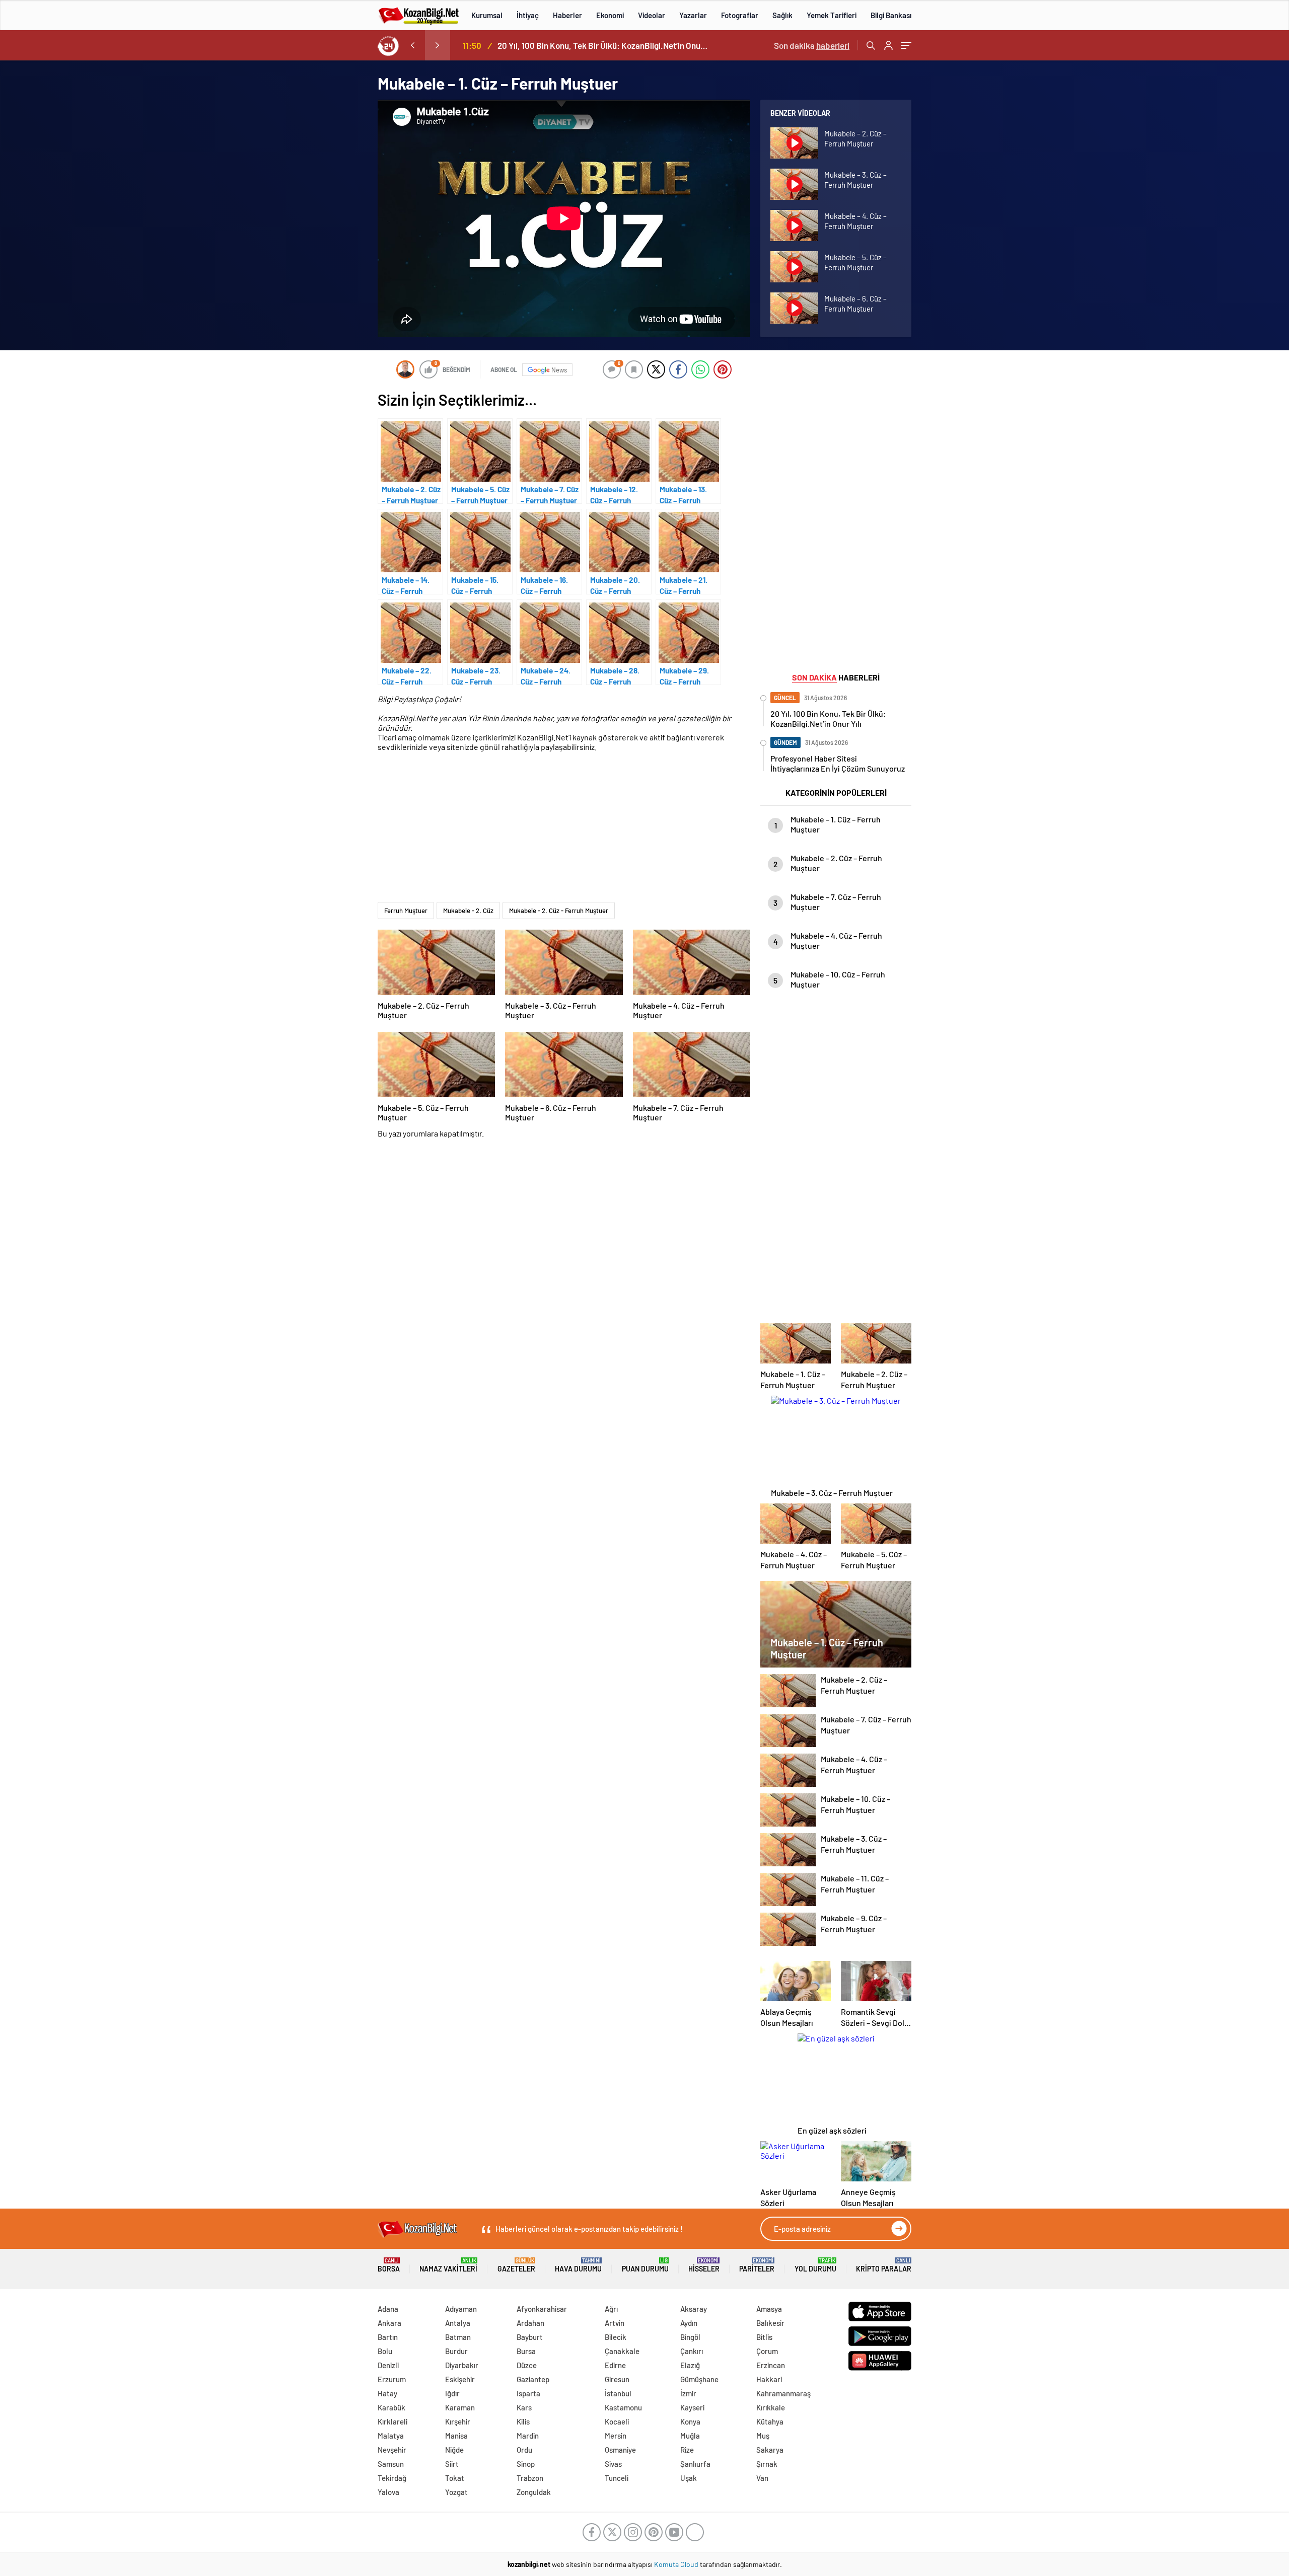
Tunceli (617, 2478)
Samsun (391, 2464)
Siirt (452, 2464)
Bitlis (764, 2337)
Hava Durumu (578, 2265)
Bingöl (690, 2337)
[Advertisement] (312, 511)
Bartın (388, 2337)
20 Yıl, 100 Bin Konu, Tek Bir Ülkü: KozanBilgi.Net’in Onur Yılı (603, 45)
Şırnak (767, 2464)
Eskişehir (460, 2379)
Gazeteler (516, 2265)
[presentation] (412, 45)
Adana (388, 2309)
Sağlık (782, 15)
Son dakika (812, 45)
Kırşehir (458, 2421)
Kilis (523, 2421)
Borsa (389, 2265)
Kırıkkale (771, 2407)
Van (762, 2478)
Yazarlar (693, 15)
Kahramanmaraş (783, 2393)
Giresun (617, 2379)
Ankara (389, 2323)
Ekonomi (610, 15)
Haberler (567, 15)
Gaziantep (533, 2379)
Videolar (652, 15)
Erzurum (392, 2379)
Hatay (387, 2393)
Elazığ (690, 2365)
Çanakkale (622, 2351)
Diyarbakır (462, 2365)
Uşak (689, 2478)
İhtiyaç (528, 15)
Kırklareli (392, 2421)
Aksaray (694, 2309)
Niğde (454, 2450)
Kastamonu (623, 2407)
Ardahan (530, 2323)
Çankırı (692, 2351)
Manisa (456, 2436)
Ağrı (611, 2309)
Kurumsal (487, 15)
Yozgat (456, 2492)
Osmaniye (620, 2450)
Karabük (391, 2407)
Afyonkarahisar (542, 2309)
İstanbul (618, 2393)
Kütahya (770, 2421)
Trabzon (530, 2478)
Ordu (524, 2450)
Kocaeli (617, 2421)
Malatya (391, 2436)
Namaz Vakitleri (448, 2265)
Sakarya (770, 2450)
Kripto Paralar (884, 2265)
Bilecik (616, 2337)
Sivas (613, 2464)
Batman (458, 2337)
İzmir (688, 2393)
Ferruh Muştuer (406, 911)
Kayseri (692, 2407)
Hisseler (704, 2265)
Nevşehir (392, 2450)
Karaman (460, 2407)
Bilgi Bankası (891, 15)
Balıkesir (770, 2323)
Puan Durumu (645, 2265)
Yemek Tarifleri (832, 15)
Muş (763, 2436)
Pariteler (757, 2265)
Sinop (526, 2464)
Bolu (385, 2351)
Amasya (769, 2309)
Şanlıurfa (695, 2464)
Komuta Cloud (677, 2564)
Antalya (458, 2323)
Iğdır (452, 2393)
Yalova (388, 2492)
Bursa (526, 2351)
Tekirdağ (392, 2478)
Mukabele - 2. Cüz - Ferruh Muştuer (559, 911)
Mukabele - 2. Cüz (468, 911)
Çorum (767, 2351)
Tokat (455, 2478)
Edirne (615, 2365)
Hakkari (769, 2379)
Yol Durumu (815, 2265)
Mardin (528, 2436)
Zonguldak (534, 2492)
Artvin (615, 2323)
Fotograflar (740, 15)
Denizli (388, 2365)
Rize (687, 2450)
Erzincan (771, 2365)
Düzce (527, 2365)
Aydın (689, 2323)
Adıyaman (461, 2309)
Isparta (528, 2393)
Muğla (690, 2436)
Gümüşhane (699, 2379)
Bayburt (530, 2337)
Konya (690, 2421)
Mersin (616, 2436)
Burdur (456, 2351)
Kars (524, 2407)
